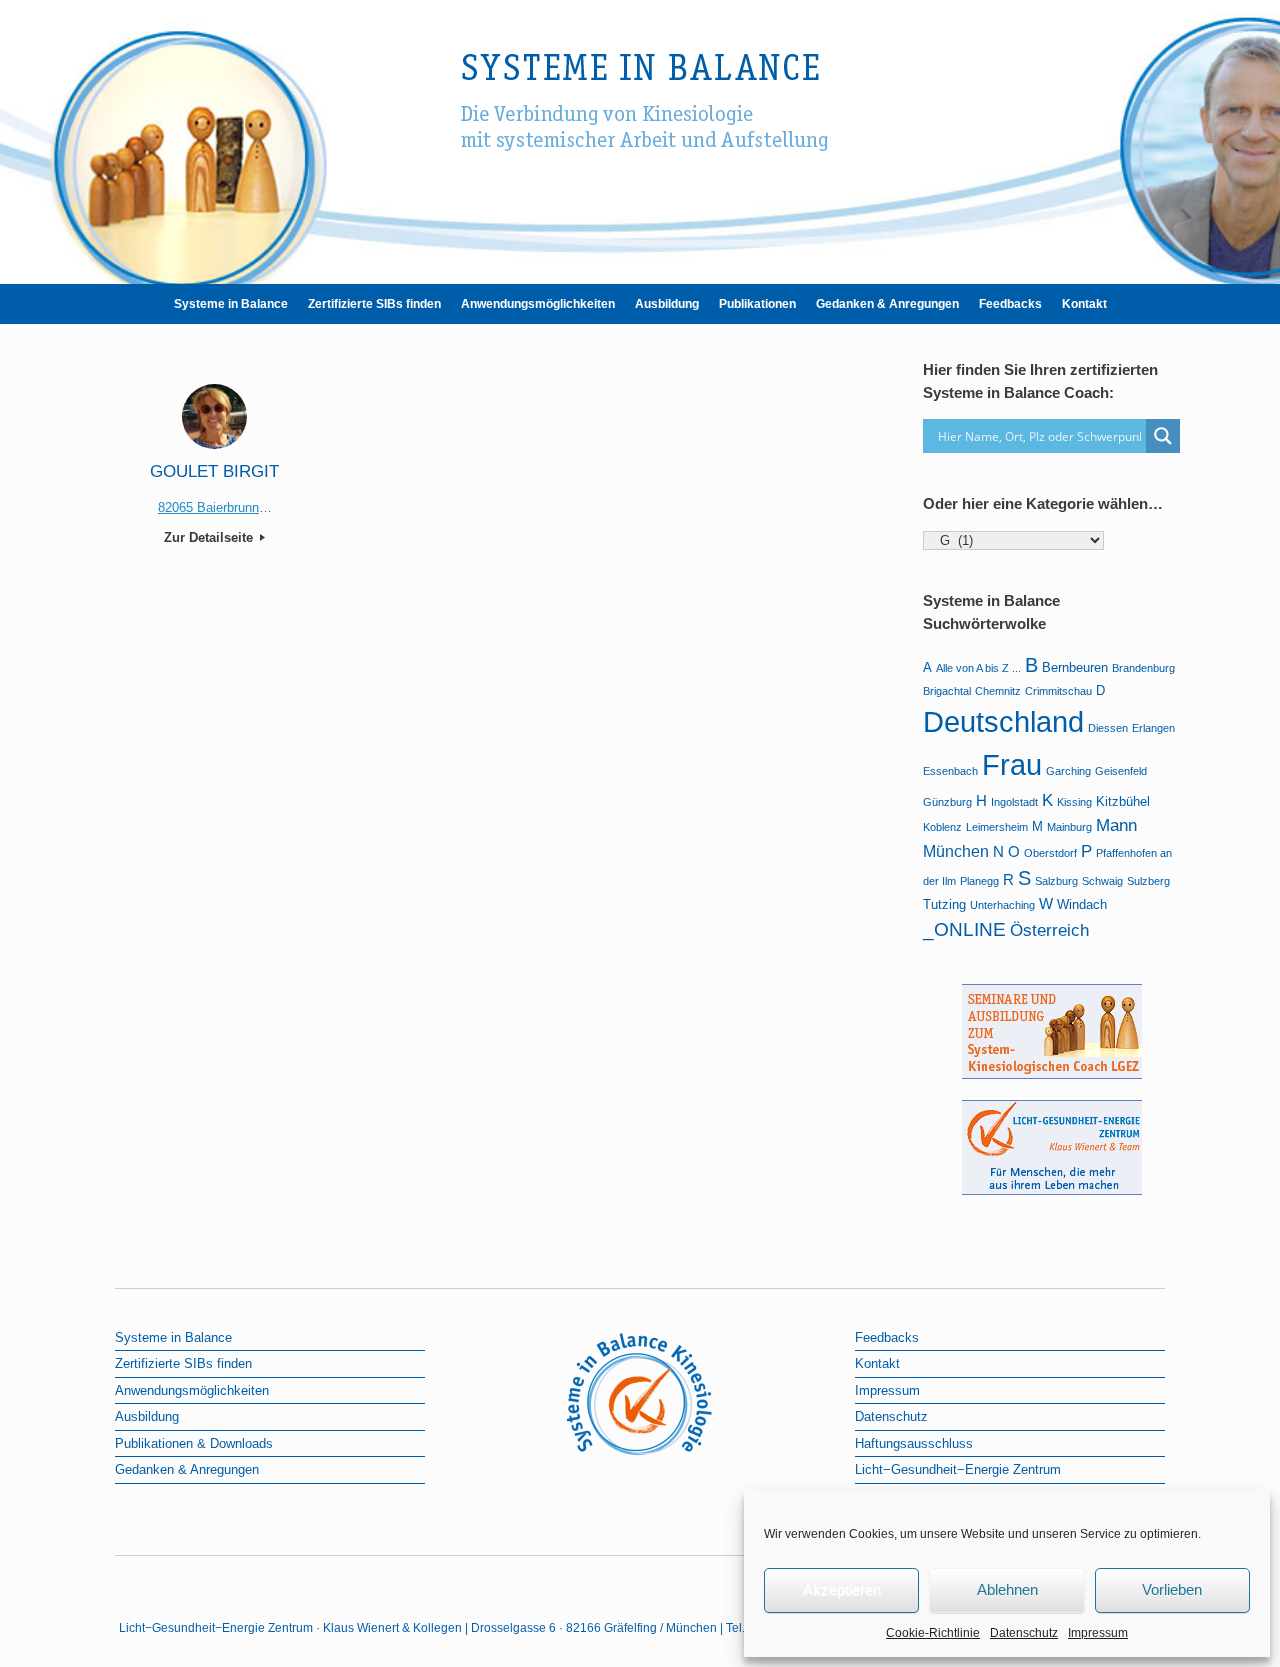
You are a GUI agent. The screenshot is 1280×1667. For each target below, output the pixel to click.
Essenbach (950, 771)
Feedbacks (1010, 304)
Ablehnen (1007, 1589)
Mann (1116, 825)
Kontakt (1084, 304)
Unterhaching (1002, 905)
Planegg (979, 881)
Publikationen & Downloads (194, 1443)
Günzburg (947, 802)
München (956, 851)
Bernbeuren (1075, 667)
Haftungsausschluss (914, 1443)
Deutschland (1003, 721)
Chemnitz (998, 691)
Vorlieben (1172, 1589)
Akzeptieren (842, 1589)
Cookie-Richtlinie (933, 1633)
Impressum (1098, 1633)
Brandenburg (1143, 668)
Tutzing (944, 904)
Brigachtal (947, 691)
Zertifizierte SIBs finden (374, 304)
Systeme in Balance (231, 304)
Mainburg (1069, 827)
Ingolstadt (1014, 802)
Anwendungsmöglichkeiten (538, 304)
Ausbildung (667, 304)
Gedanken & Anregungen (887, 304)
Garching (1068, 771)
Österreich (1049, 930)
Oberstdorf (1050, 853)
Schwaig (1102, 881)
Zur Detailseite (210, 537)
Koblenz (942, 827)
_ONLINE (964, 929)
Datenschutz (1024, 1633)
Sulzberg (1148, 881)
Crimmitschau (1058, 691)
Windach (1082, 904)
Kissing (1074, 802)
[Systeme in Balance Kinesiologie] (640, 133)
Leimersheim (997, 827)
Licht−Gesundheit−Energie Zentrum (958, 1469)
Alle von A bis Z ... (978, 668)
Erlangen (1153, 728)
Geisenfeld (1121, 771)
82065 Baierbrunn (208, 507)
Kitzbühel (1123, 801)
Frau (1012, 765)
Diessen (1108, 728)
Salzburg (1056, 881)
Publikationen (757, 304)
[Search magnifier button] (1163, 436)
